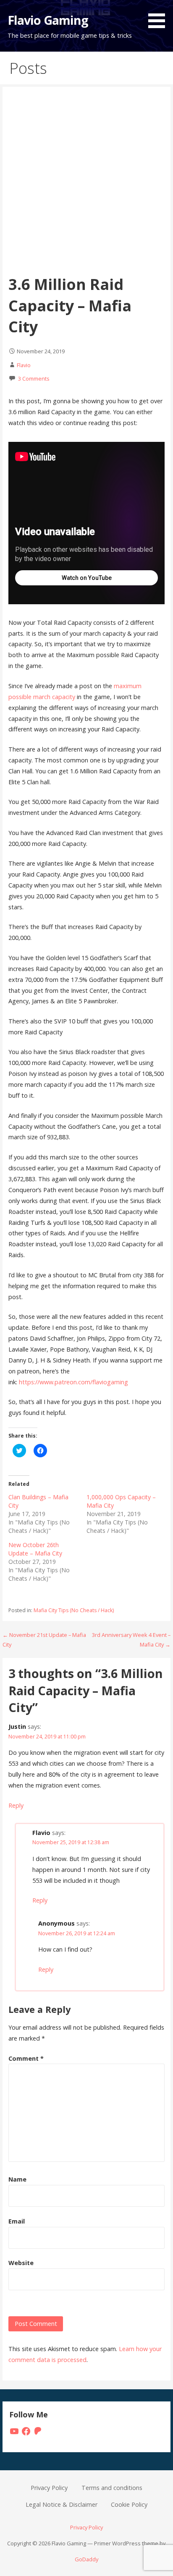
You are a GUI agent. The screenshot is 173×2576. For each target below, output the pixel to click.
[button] (160, 16)
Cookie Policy (129, 2504)
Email (17, 2221)
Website (21, 2263)
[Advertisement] (86, 183)
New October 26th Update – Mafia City (35, 1549)
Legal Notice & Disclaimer (62, 2504)
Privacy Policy (49, 2488)
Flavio (24, 365)
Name (17, 2179)
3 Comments (34, 378)
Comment (26, 2058)
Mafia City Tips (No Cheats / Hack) (74, 1610)
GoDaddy (86, 2559)
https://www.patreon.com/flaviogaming (73, 1382)
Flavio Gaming (48, 20)
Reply (16, 1805)
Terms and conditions (112, 2488)
